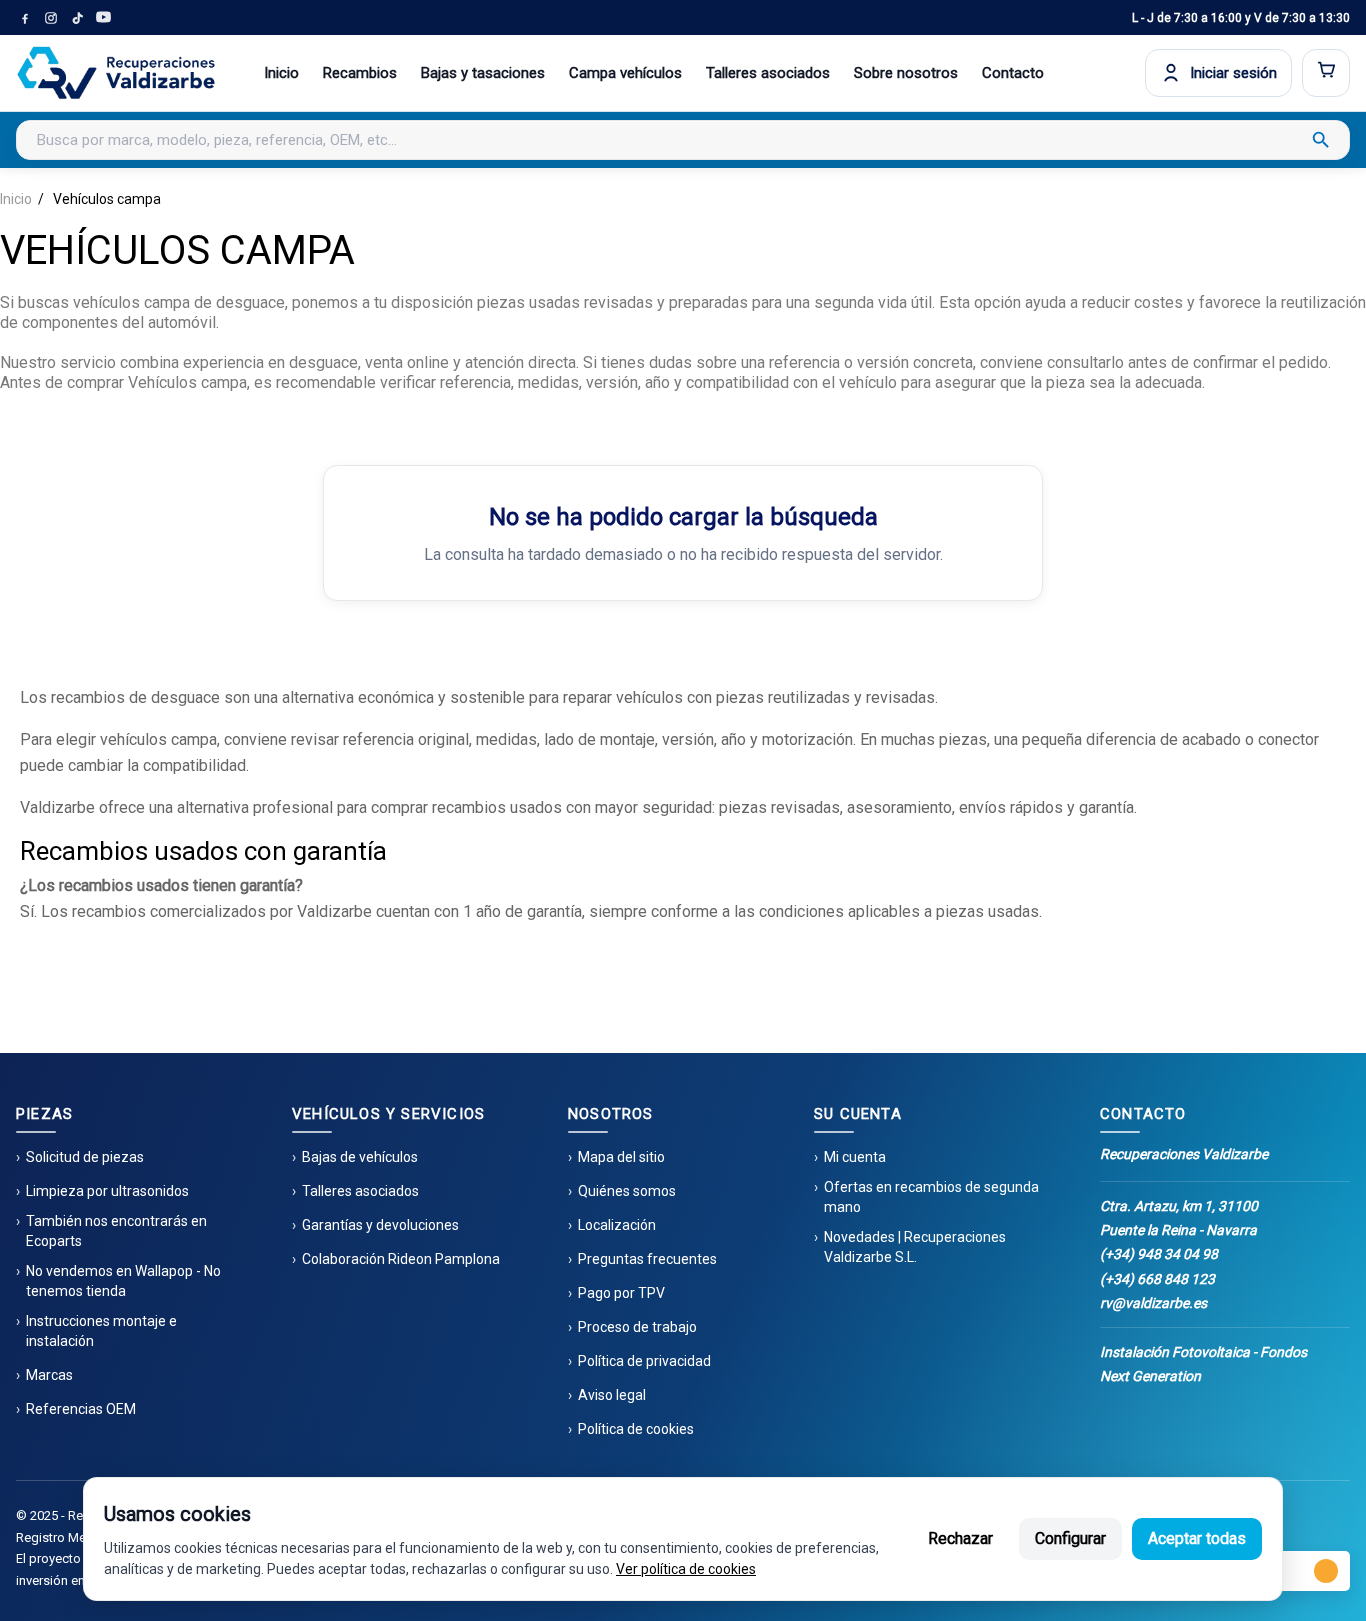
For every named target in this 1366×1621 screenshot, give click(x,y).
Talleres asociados (768, 73)
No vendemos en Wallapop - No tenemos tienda (123, 1281)
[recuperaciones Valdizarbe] (116, 73)
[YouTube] (103, 18)
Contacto (1013, 73)
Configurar (1070, 1538)
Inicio (281, 73)
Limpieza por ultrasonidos (107, 1191)
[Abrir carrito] (1326, 73)
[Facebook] (25, 18)
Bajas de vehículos (360, 1157)
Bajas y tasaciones (483, 73)
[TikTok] (77, 18)
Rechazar (960, 1538)
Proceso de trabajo (637, 1327)
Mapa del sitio (621, 1157)
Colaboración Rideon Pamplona (401, 1259)
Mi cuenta (855, 1157)
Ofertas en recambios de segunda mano (931, 1197)
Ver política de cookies (686, 1569)
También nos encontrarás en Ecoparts (116, 1231)
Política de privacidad (644, 1361)
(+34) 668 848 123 (1157, 1279)
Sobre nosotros (906, 73)
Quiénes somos (627, 1191)
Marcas (49, 1375)
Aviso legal (612, 1395)
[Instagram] (51, 18)
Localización (617, 1225)
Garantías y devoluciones (380, 1225)
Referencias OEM (81, 1409)
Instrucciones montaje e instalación (101, 1331)
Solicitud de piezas (85, 1157)
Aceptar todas (1197, 1538)
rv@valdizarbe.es (1153, 1303)
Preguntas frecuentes (647, 1259)
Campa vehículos (625, 73)
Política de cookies (636, 1429)
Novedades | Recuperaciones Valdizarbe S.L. (915, 1247)
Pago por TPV (621, 1293)
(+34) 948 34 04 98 (1159, 1254)
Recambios (360, 73)
